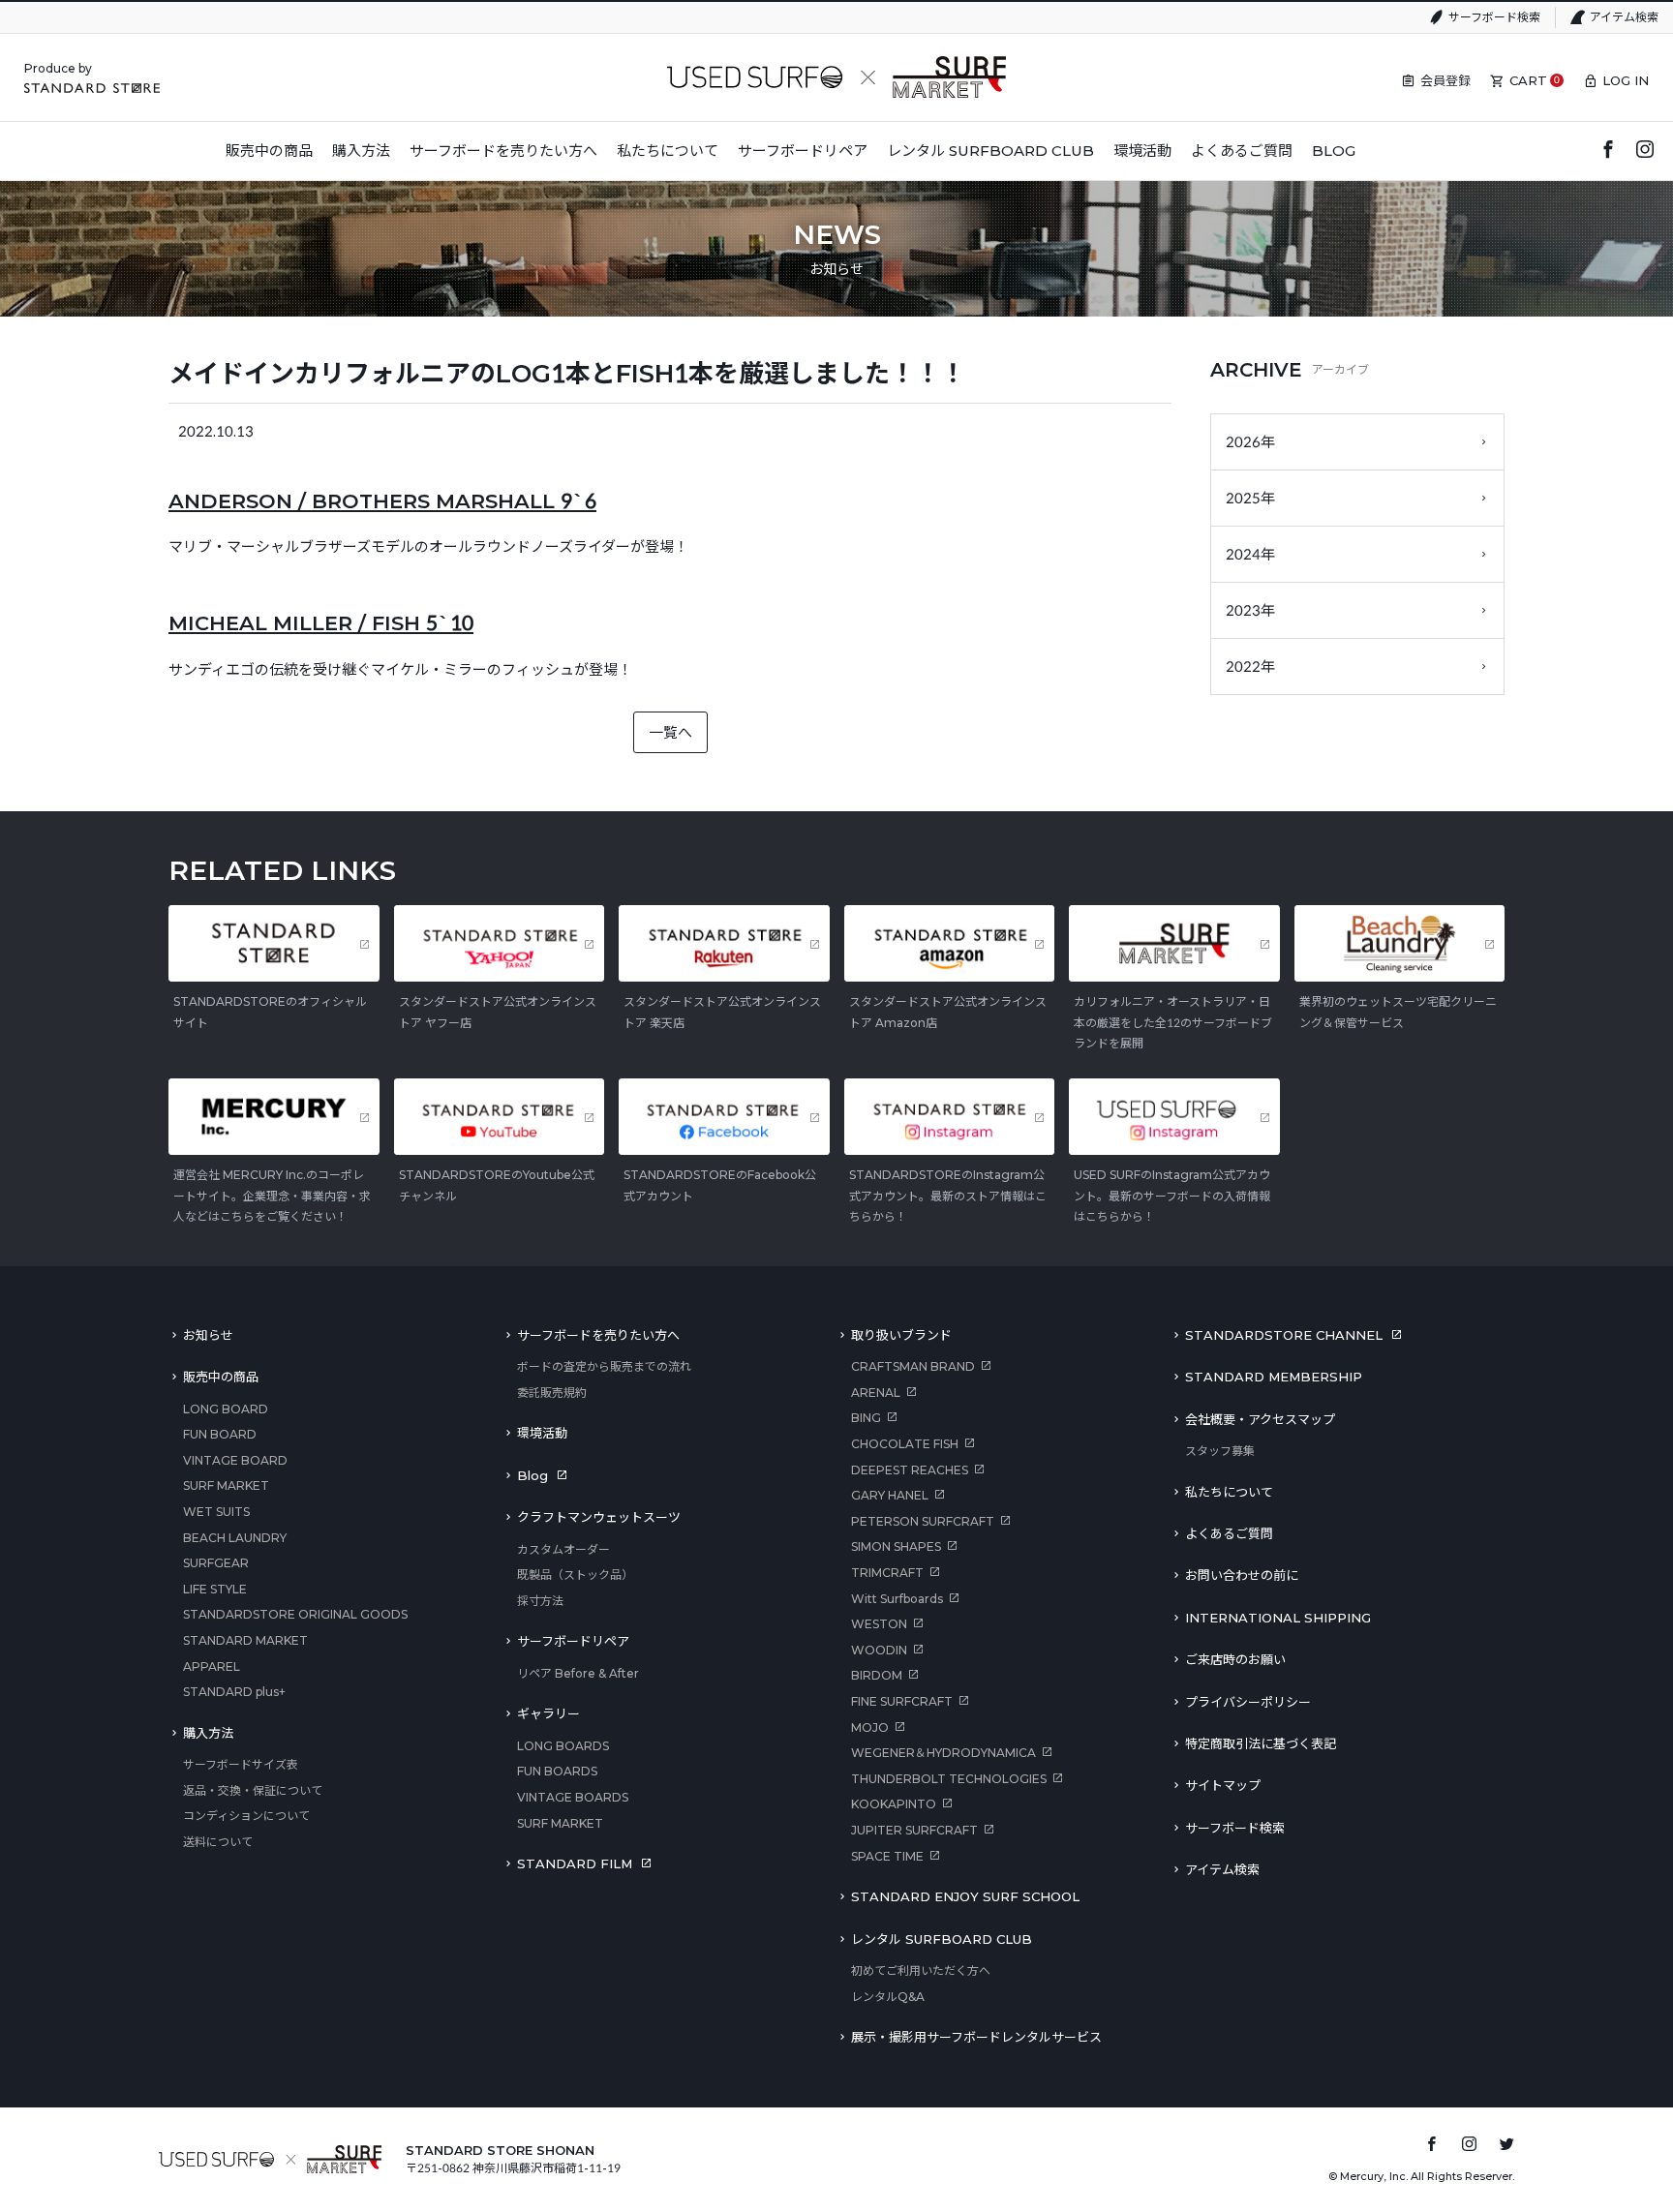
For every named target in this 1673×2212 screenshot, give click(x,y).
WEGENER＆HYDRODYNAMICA (943, 1753)
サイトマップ (1223, 1785)
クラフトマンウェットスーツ (599, 1517)
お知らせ (208, 1335)
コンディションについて (246, 1816)
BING (866, 1418)
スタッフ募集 (1220, 1451)
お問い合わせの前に (1242, 1575)
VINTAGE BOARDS (573, 1797)
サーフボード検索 (1494, 17)
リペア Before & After (578, 1673)
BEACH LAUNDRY (235, 1538)
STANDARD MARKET (245, 1640)
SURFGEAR (216, 1563)
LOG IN (1626, 80)
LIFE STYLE (215, 1589)
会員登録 (1445, 80)
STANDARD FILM (575, 1864)
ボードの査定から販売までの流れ (604, 1366)
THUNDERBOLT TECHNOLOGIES (949, 1779)
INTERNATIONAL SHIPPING (1278, 1618)
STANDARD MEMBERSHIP (1274, 1377)
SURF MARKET (226, 1485)
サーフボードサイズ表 (241, 1764)
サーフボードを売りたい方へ (598, 1335)
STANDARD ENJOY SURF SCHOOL (965, 1896)
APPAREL (212, 1667)
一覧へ (670, 732)
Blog (532, 1475)
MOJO (870, 1727)
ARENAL (876, 1393)
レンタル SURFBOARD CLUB (942, 1939)
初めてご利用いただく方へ (921, 1970)
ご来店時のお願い (1235, 1659)
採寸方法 (540, 1601)
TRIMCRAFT (887, 1573)
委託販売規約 (552, 1393)
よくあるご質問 (1229, 1533)
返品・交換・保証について (253, 1790)
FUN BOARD (220, 1434)
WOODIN (879, 1650)
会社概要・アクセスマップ (1260, 1419)
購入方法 (208, 1733)
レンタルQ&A (888, 1997)
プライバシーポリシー (1248, 1702)
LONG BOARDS (563, 1746)
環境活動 (542, 1433)
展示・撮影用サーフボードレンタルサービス (976, 2037)
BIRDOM (877, 1675)
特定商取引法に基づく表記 (1261, 1743)
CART (1528, 80)
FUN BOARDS (557, 1771)
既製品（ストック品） (575, 1575)
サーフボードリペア (573, 1641)
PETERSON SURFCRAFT (923, 1521)
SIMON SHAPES (896, 1546)
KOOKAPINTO (894, 1804)
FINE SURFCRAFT (902, 1701)
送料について (218, 1842)
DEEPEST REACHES (910, 1470)
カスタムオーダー (563, 1549)
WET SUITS (216, 1512)
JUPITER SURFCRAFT (914, 1830)
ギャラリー (548, 1713)
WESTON (879, 1624)
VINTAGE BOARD (235, 1460)
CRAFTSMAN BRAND (913, 1366)
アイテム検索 (1624, 17)
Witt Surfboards (897, 1599)
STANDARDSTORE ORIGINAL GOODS (295, 1614)
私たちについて (1229, 1492)
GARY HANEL (890, 1495)
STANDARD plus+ (234, 1692)
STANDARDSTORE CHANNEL (1284, 1335)
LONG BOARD (226, 1409)
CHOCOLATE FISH (905, 1444)
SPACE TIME (887, 1856)
